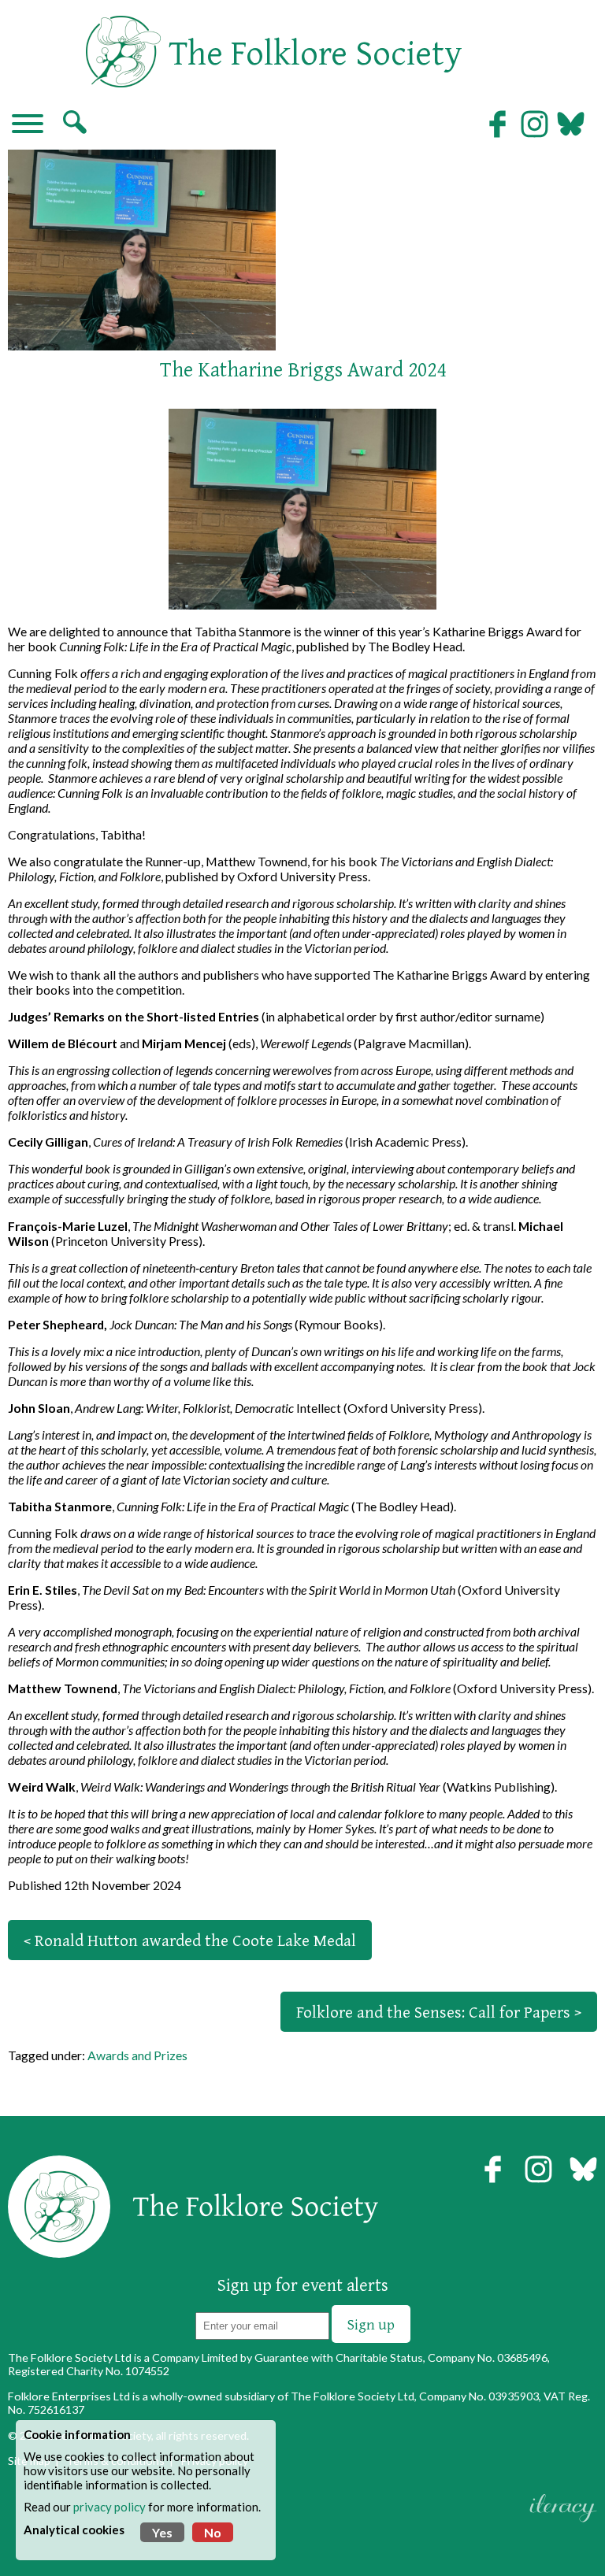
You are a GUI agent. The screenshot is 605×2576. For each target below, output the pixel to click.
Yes (162, 2532)
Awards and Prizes (137, 2055)
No (213, 2532)
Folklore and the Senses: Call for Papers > (439, 2012)
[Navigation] (28, 125)
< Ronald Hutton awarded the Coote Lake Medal (190, 1940)
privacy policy (109, 2507)
